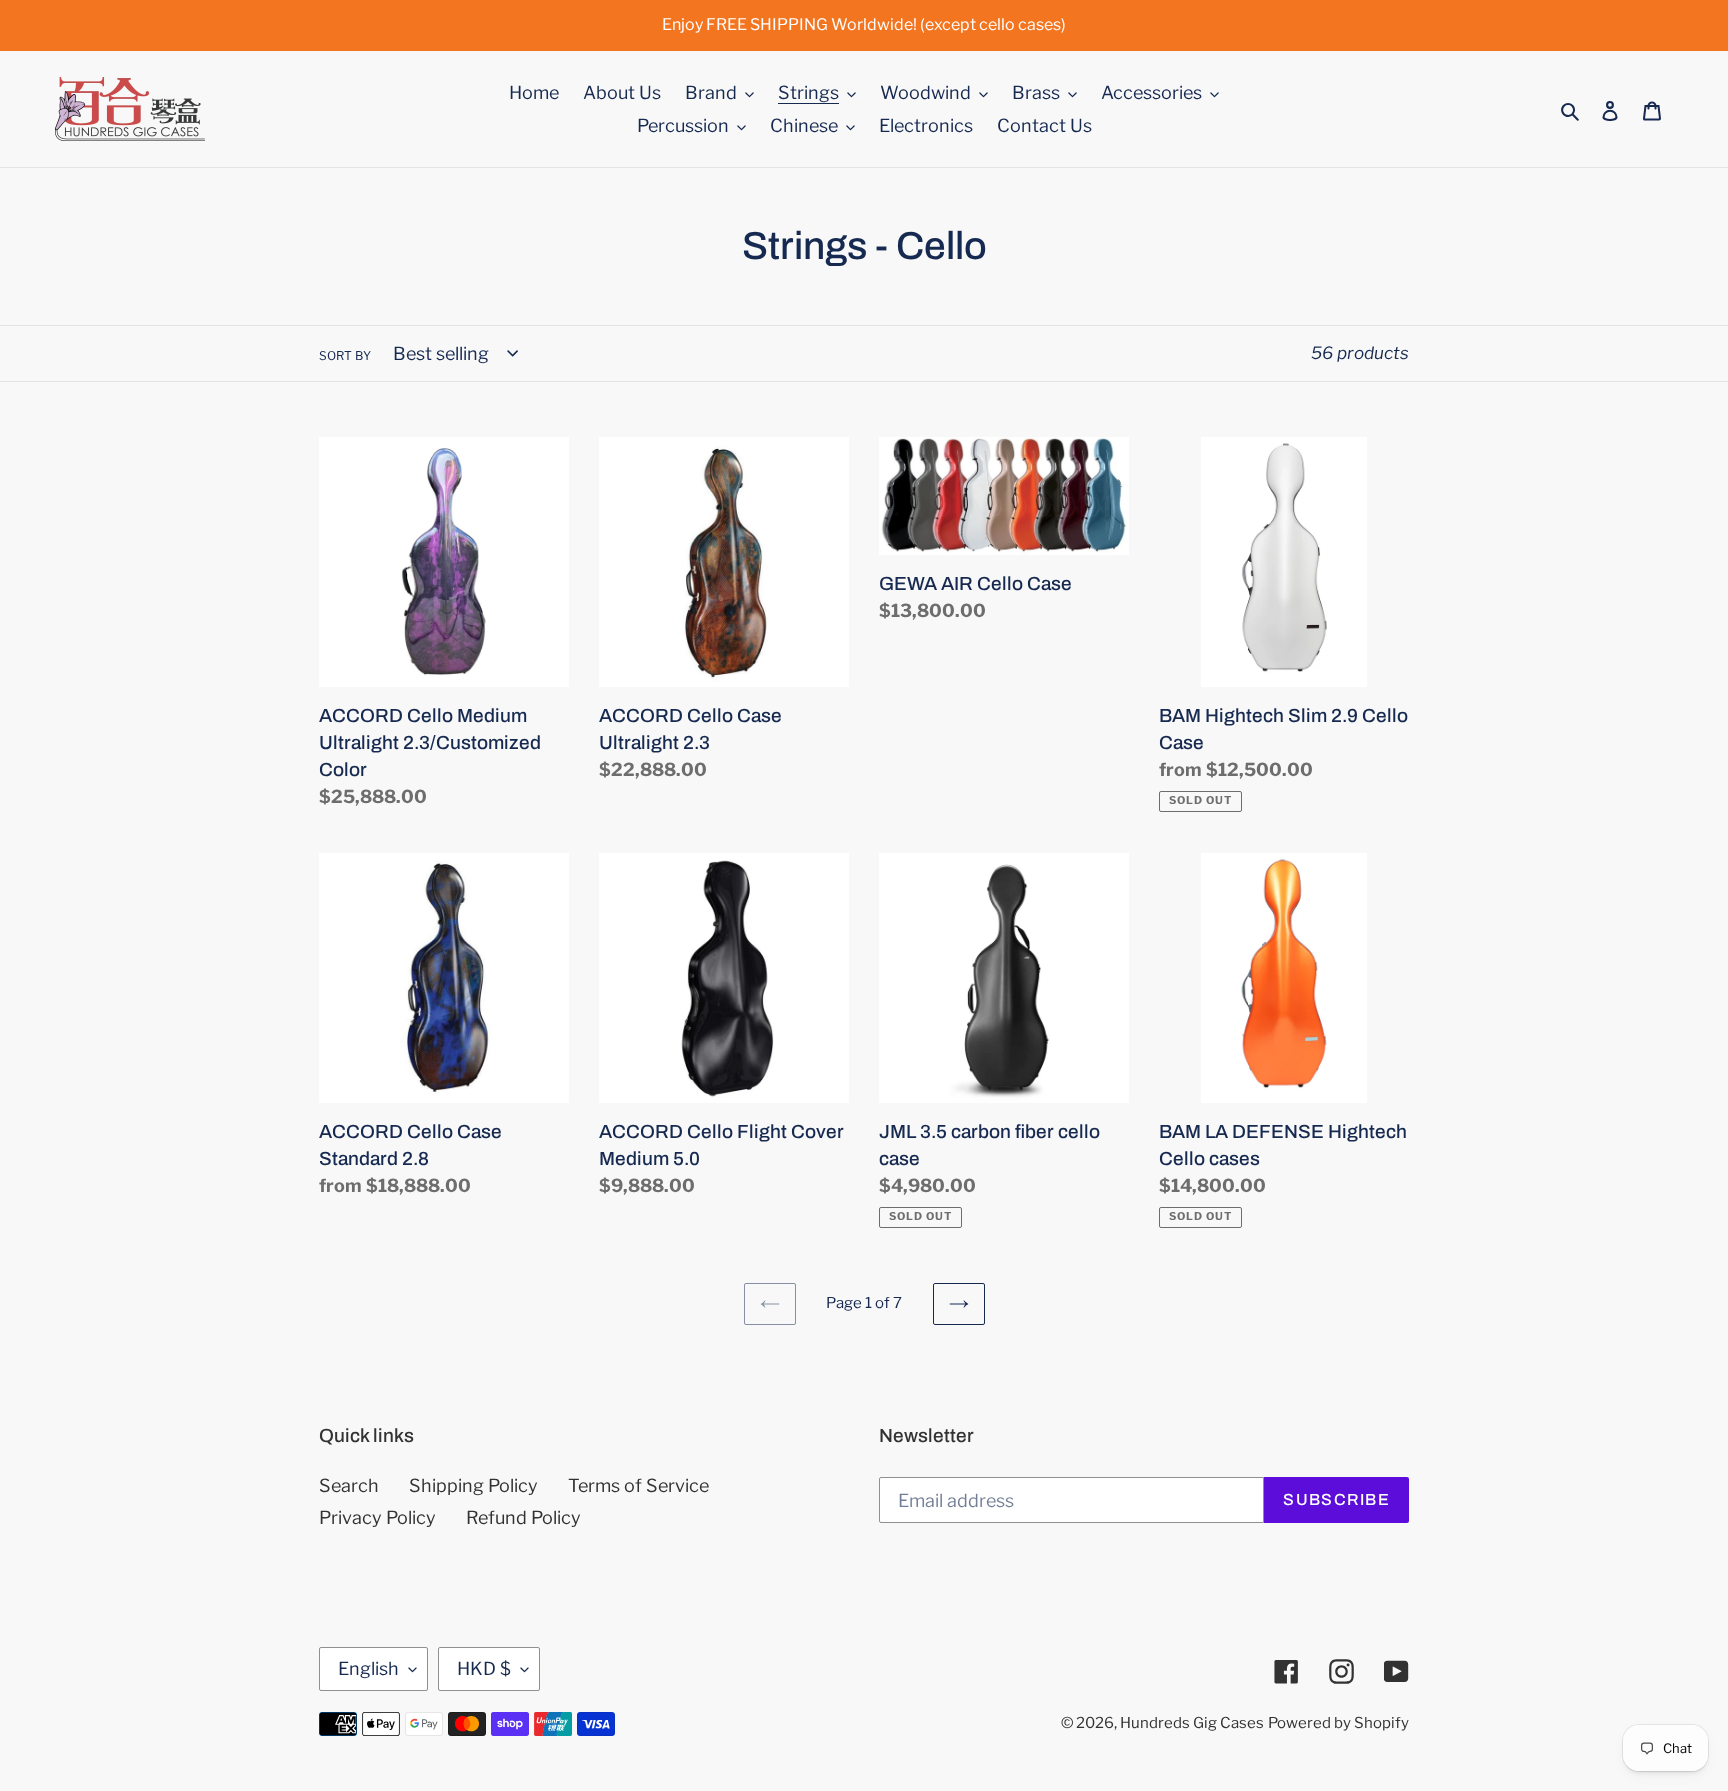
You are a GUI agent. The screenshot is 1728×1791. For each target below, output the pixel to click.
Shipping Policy (473, 1485)
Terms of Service (638, 1485)
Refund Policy (523, 1517)
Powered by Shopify (1338, 1723)
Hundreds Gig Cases (1192, 1723)
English (368, 1668)
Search (349, 1485)
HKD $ (484, 1668)
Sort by (345, 355)
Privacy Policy (377, 1517)
